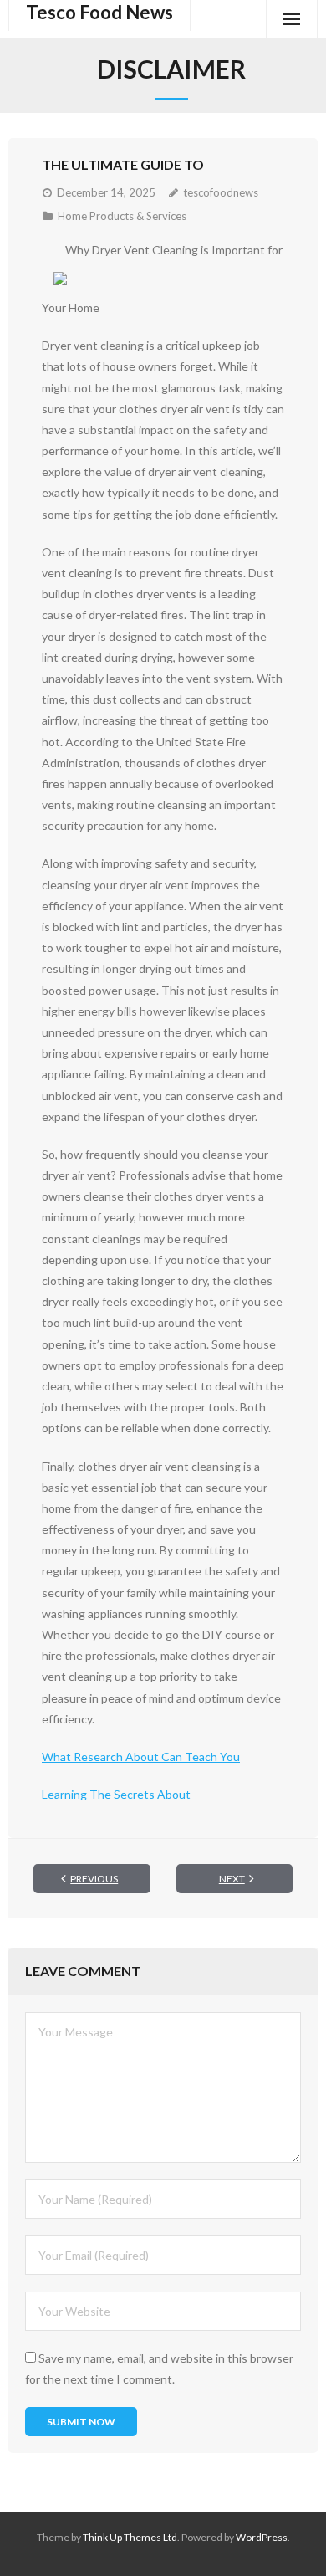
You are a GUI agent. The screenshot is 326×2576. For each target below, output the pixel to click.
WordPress (262, 2537)
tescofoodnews (221, 192)
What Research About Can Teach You (141, 1757)
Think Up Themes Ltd (130, 2537)
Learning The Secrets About (116, 1794)
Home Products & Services (122, 216)
